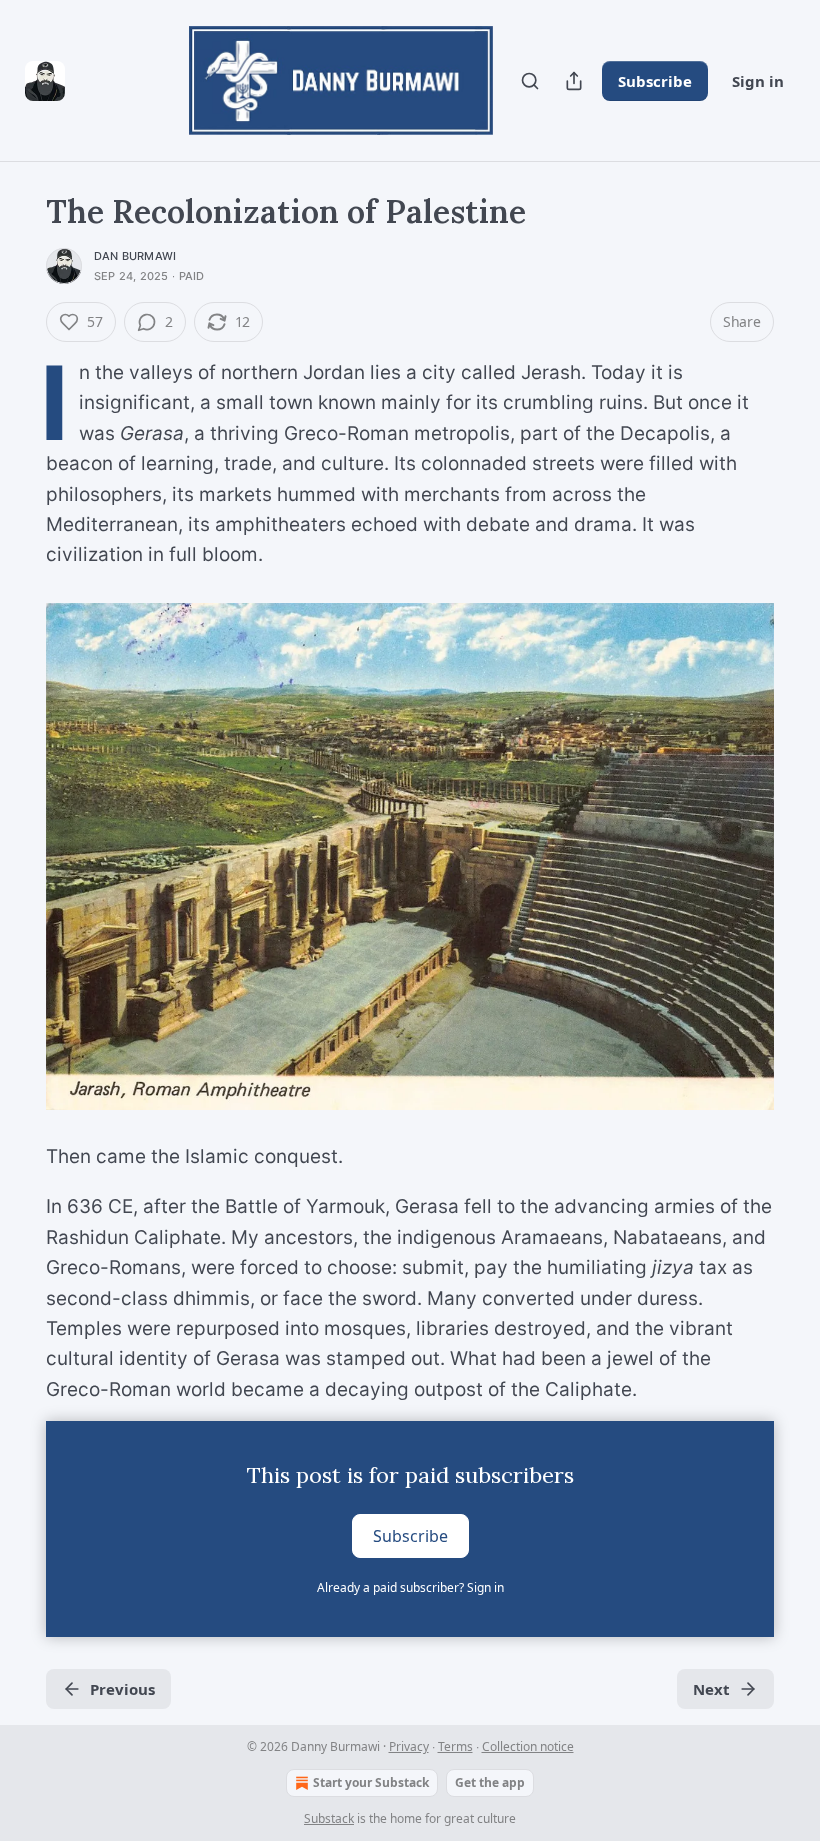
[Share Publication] (574, 81)
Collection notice (528, 1746)
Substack (329, 1818)
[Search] (530, 81)
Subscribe (655, 81)
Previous (122, 1689)
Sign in (758, 81)
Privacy (409, 1746)
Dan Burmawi (135, 256)
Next (711, 1689)
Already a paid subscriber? (410, 1587)
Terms (455, 1746)
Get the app (490, 1782)
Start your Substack (371, 1782)
